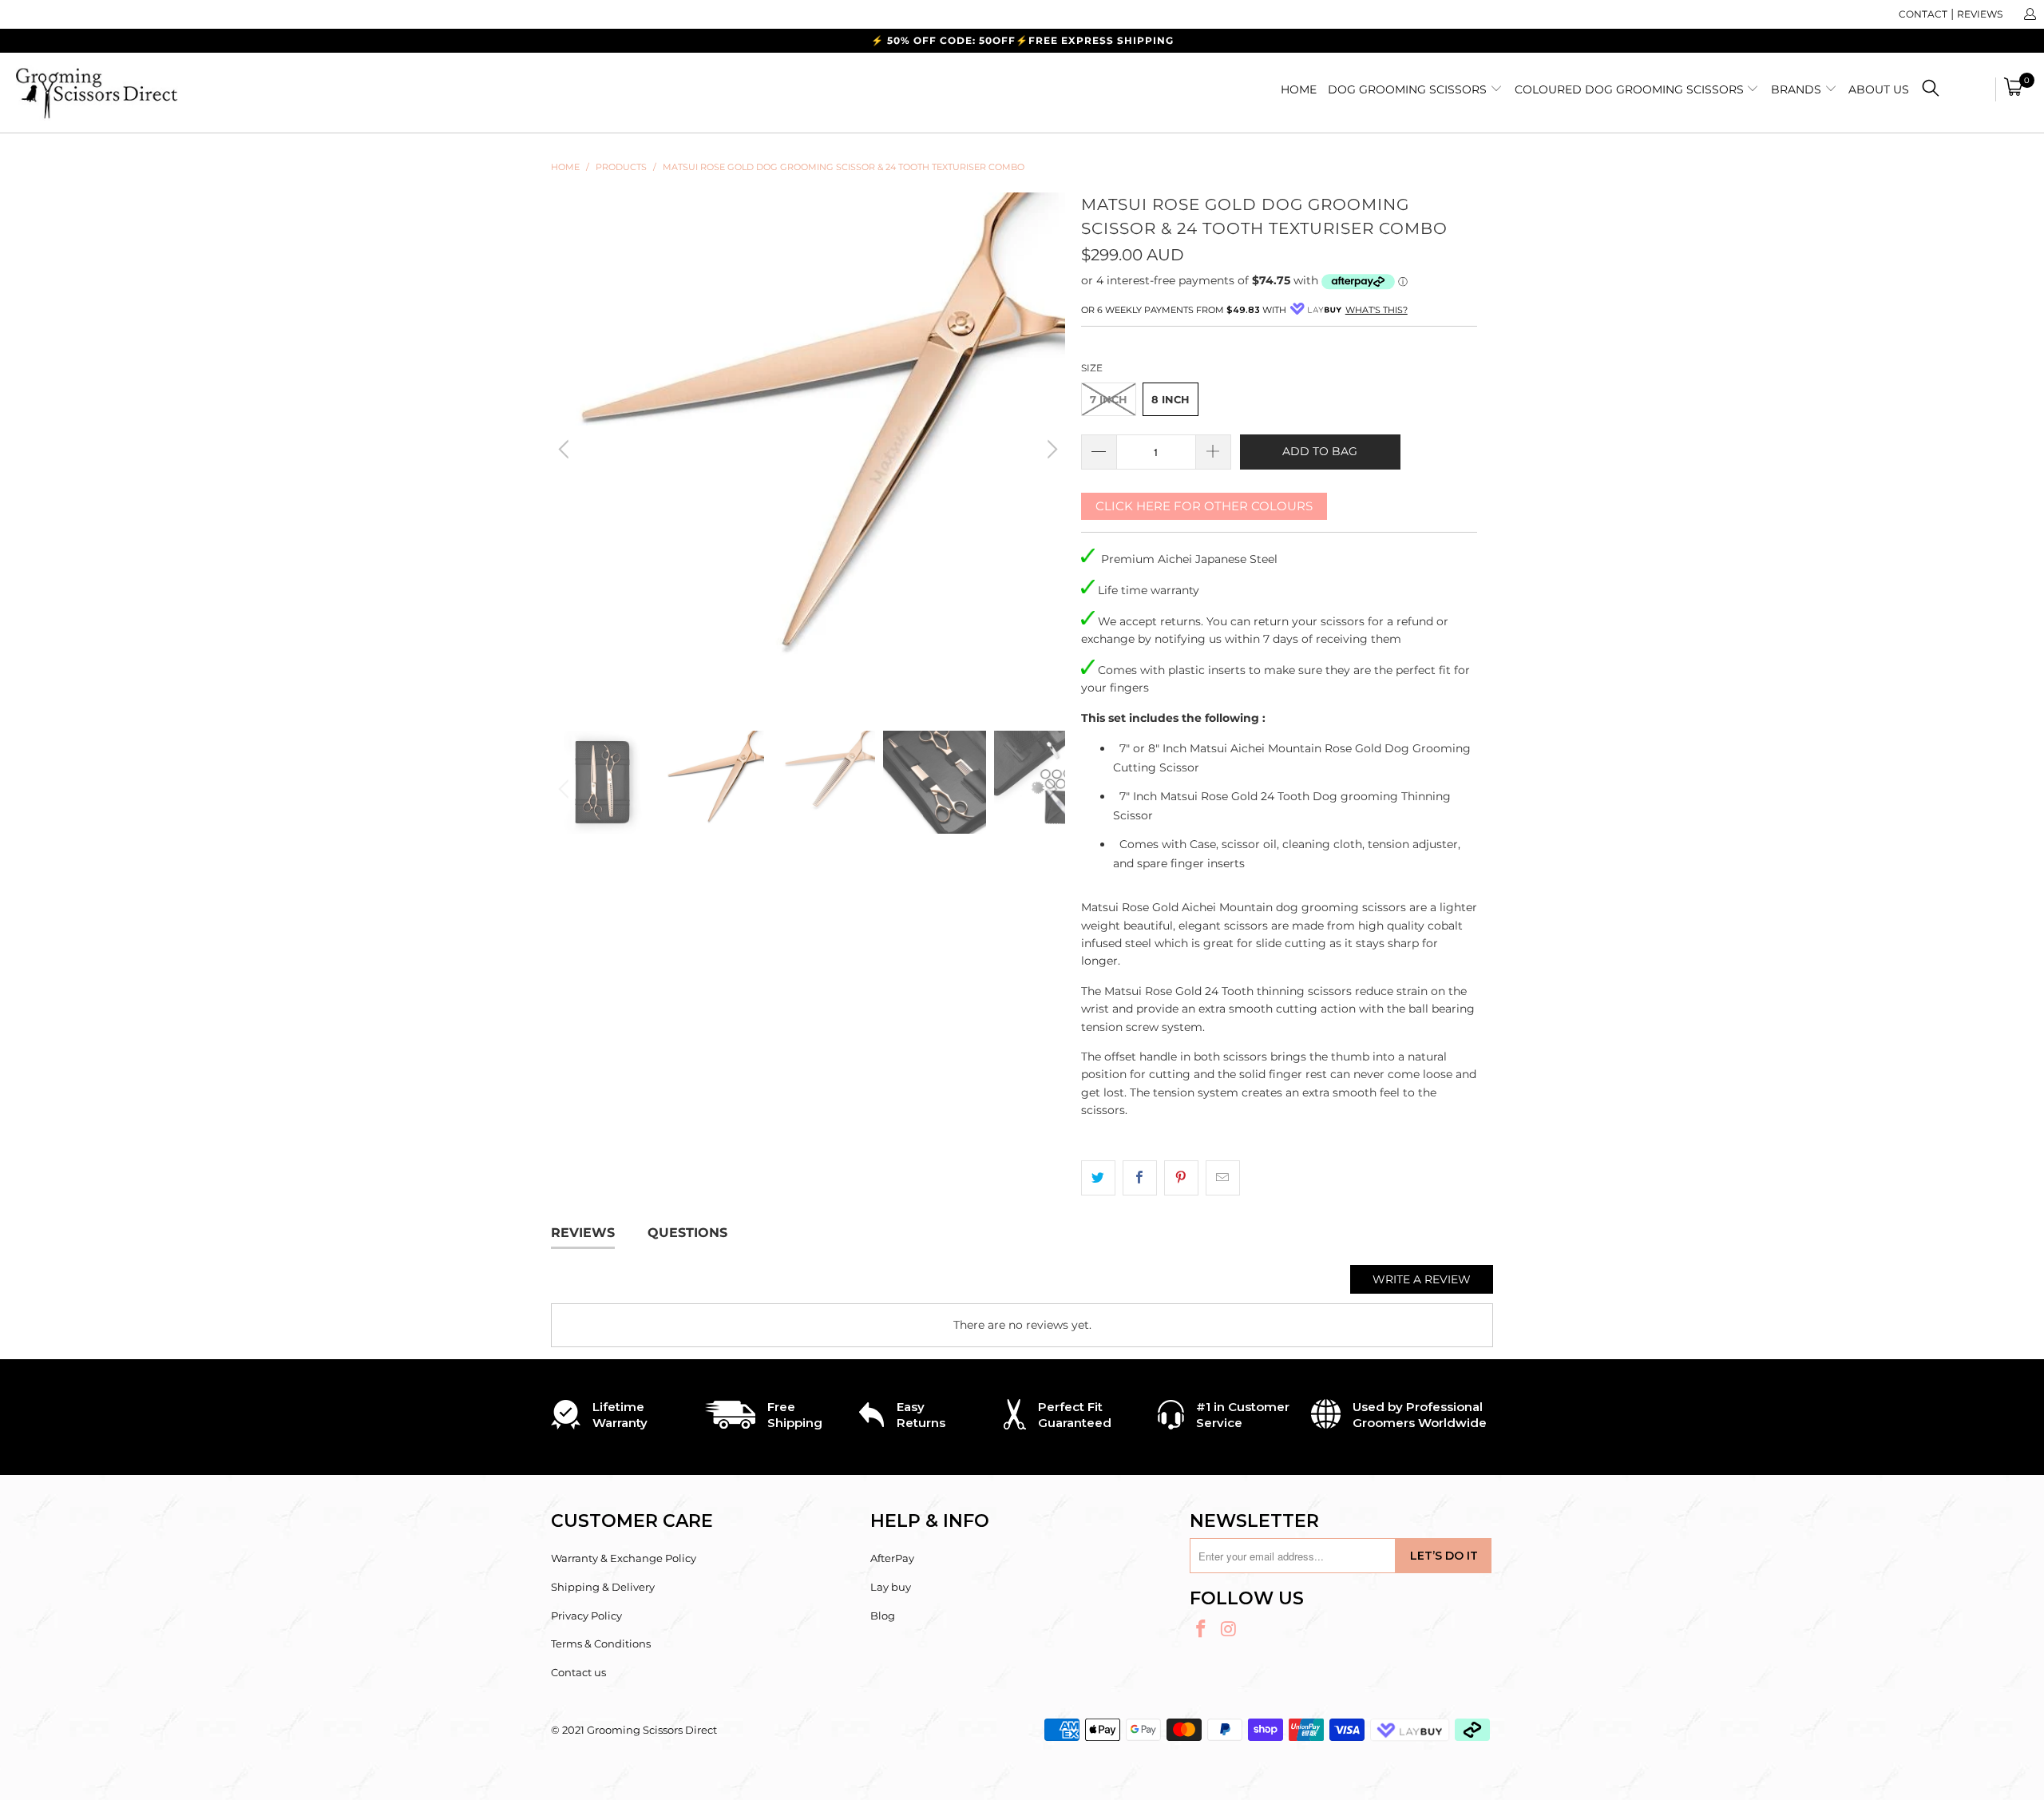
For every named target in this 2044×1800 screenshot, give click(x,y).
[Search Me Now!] (1931, 91)
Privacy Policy (586, 1616)
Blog (883, 1616)
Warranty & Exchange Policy (624, 1558)
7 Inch (1109, 399)
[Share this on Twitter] (1098, 1178)
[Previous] (566, 450)
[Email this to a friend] (1223, 1178)
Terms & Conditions (601, 1643)
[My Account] (2029, 14)
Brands (1798, 89)
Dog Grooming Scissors (1409, 89)
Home (1299, 89)
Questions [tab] (687, 1233)
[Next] (1050, 450)
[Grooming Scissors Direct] (172, 93)
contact (1923, 14)
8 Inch (1171, 399)
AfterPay (892, 1558)
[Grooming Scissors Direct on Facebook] (1202, 1630)
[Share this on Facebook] (1140, 1178)
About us (1879, 89)
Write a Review (1422, 1279)
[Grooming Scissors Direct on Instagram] (1230, 1630)
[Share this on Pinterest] (1181, 1178)
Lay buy (891, 1587)
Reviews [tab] (583, 1233)
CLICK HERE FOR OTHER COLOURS (1204, 506)
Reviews (1980, 14)
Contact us (578, 1672)
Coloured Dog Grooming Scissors (1631, 89)
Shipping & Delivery (603, 1587)
